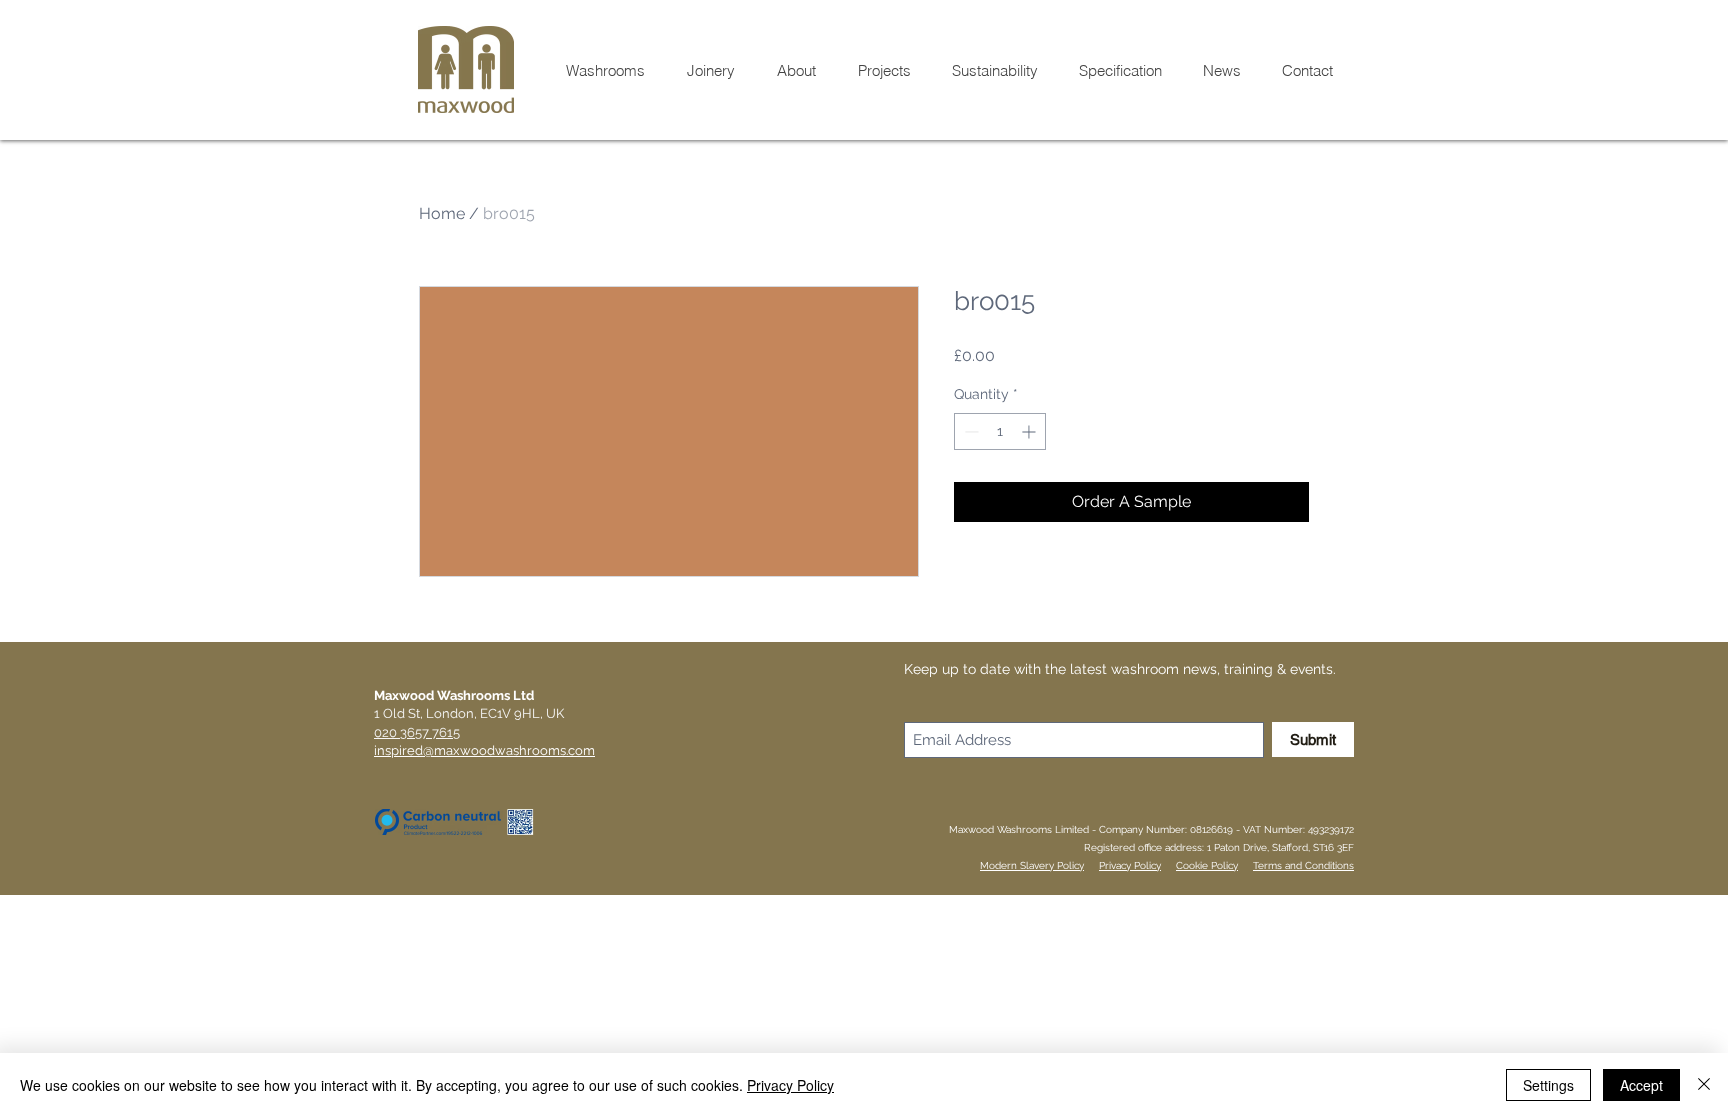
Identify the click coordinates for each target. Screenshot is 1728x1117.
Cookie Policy (1207, 865)
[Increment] (1030, 431)
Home (442, 213)
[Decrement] (969, 431)
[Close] (1704, 1085)
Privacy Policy (1130, 865)
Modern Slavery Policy (1032, 865)
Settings (1548, 1085)
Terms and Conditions (1303, 865)
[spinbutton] (1000, 431)
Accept (1641, 1085)
